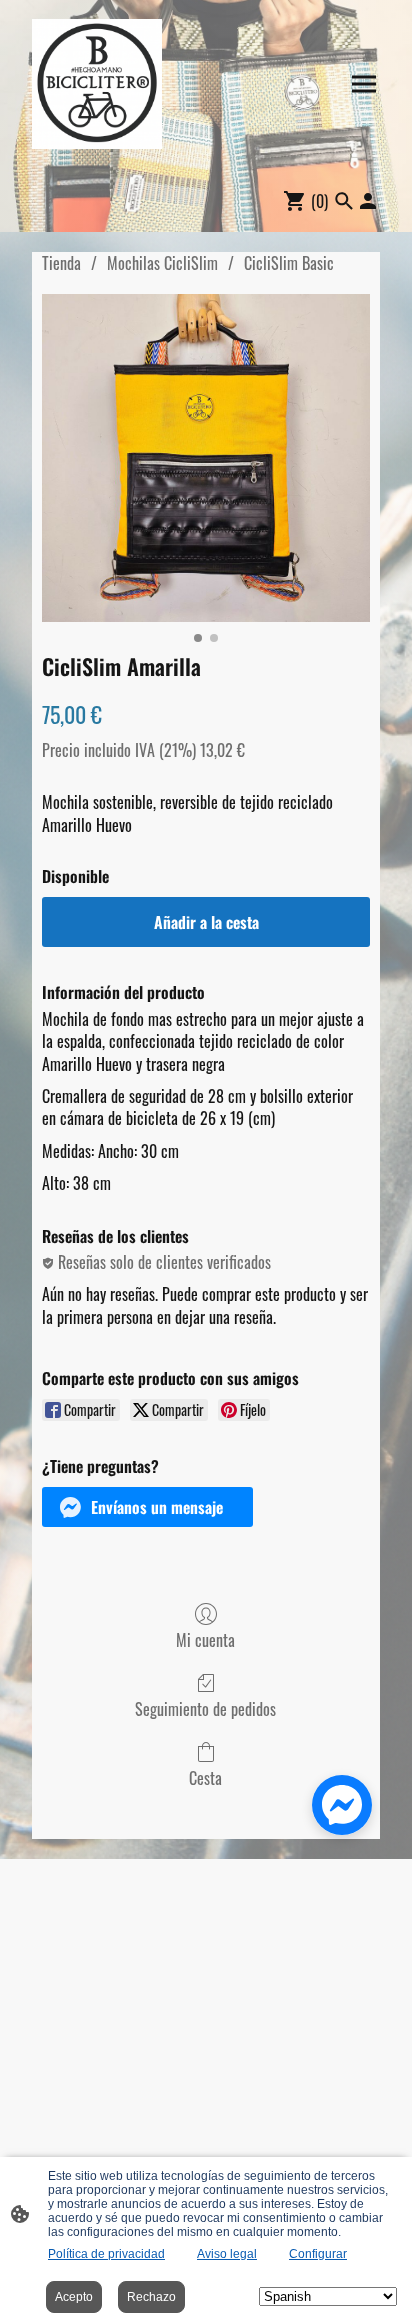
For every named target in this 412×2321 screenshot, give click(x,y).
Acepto (74, 2297)
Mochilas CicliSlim (162, 263)
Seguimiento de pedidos (205, 1708)
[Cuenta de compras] (368, 201)
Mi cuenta (205, 1639)
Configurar (318, 2254)
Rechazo (151, 2297)
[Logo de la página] (97, 84)
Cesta (205, 1777)
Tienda (61, 263)
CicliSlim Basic (289, 263)
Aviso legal (227, 2254)
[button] (147, 1507)
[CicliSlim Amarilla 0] (206, 458)
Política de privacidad (106, 2254)
